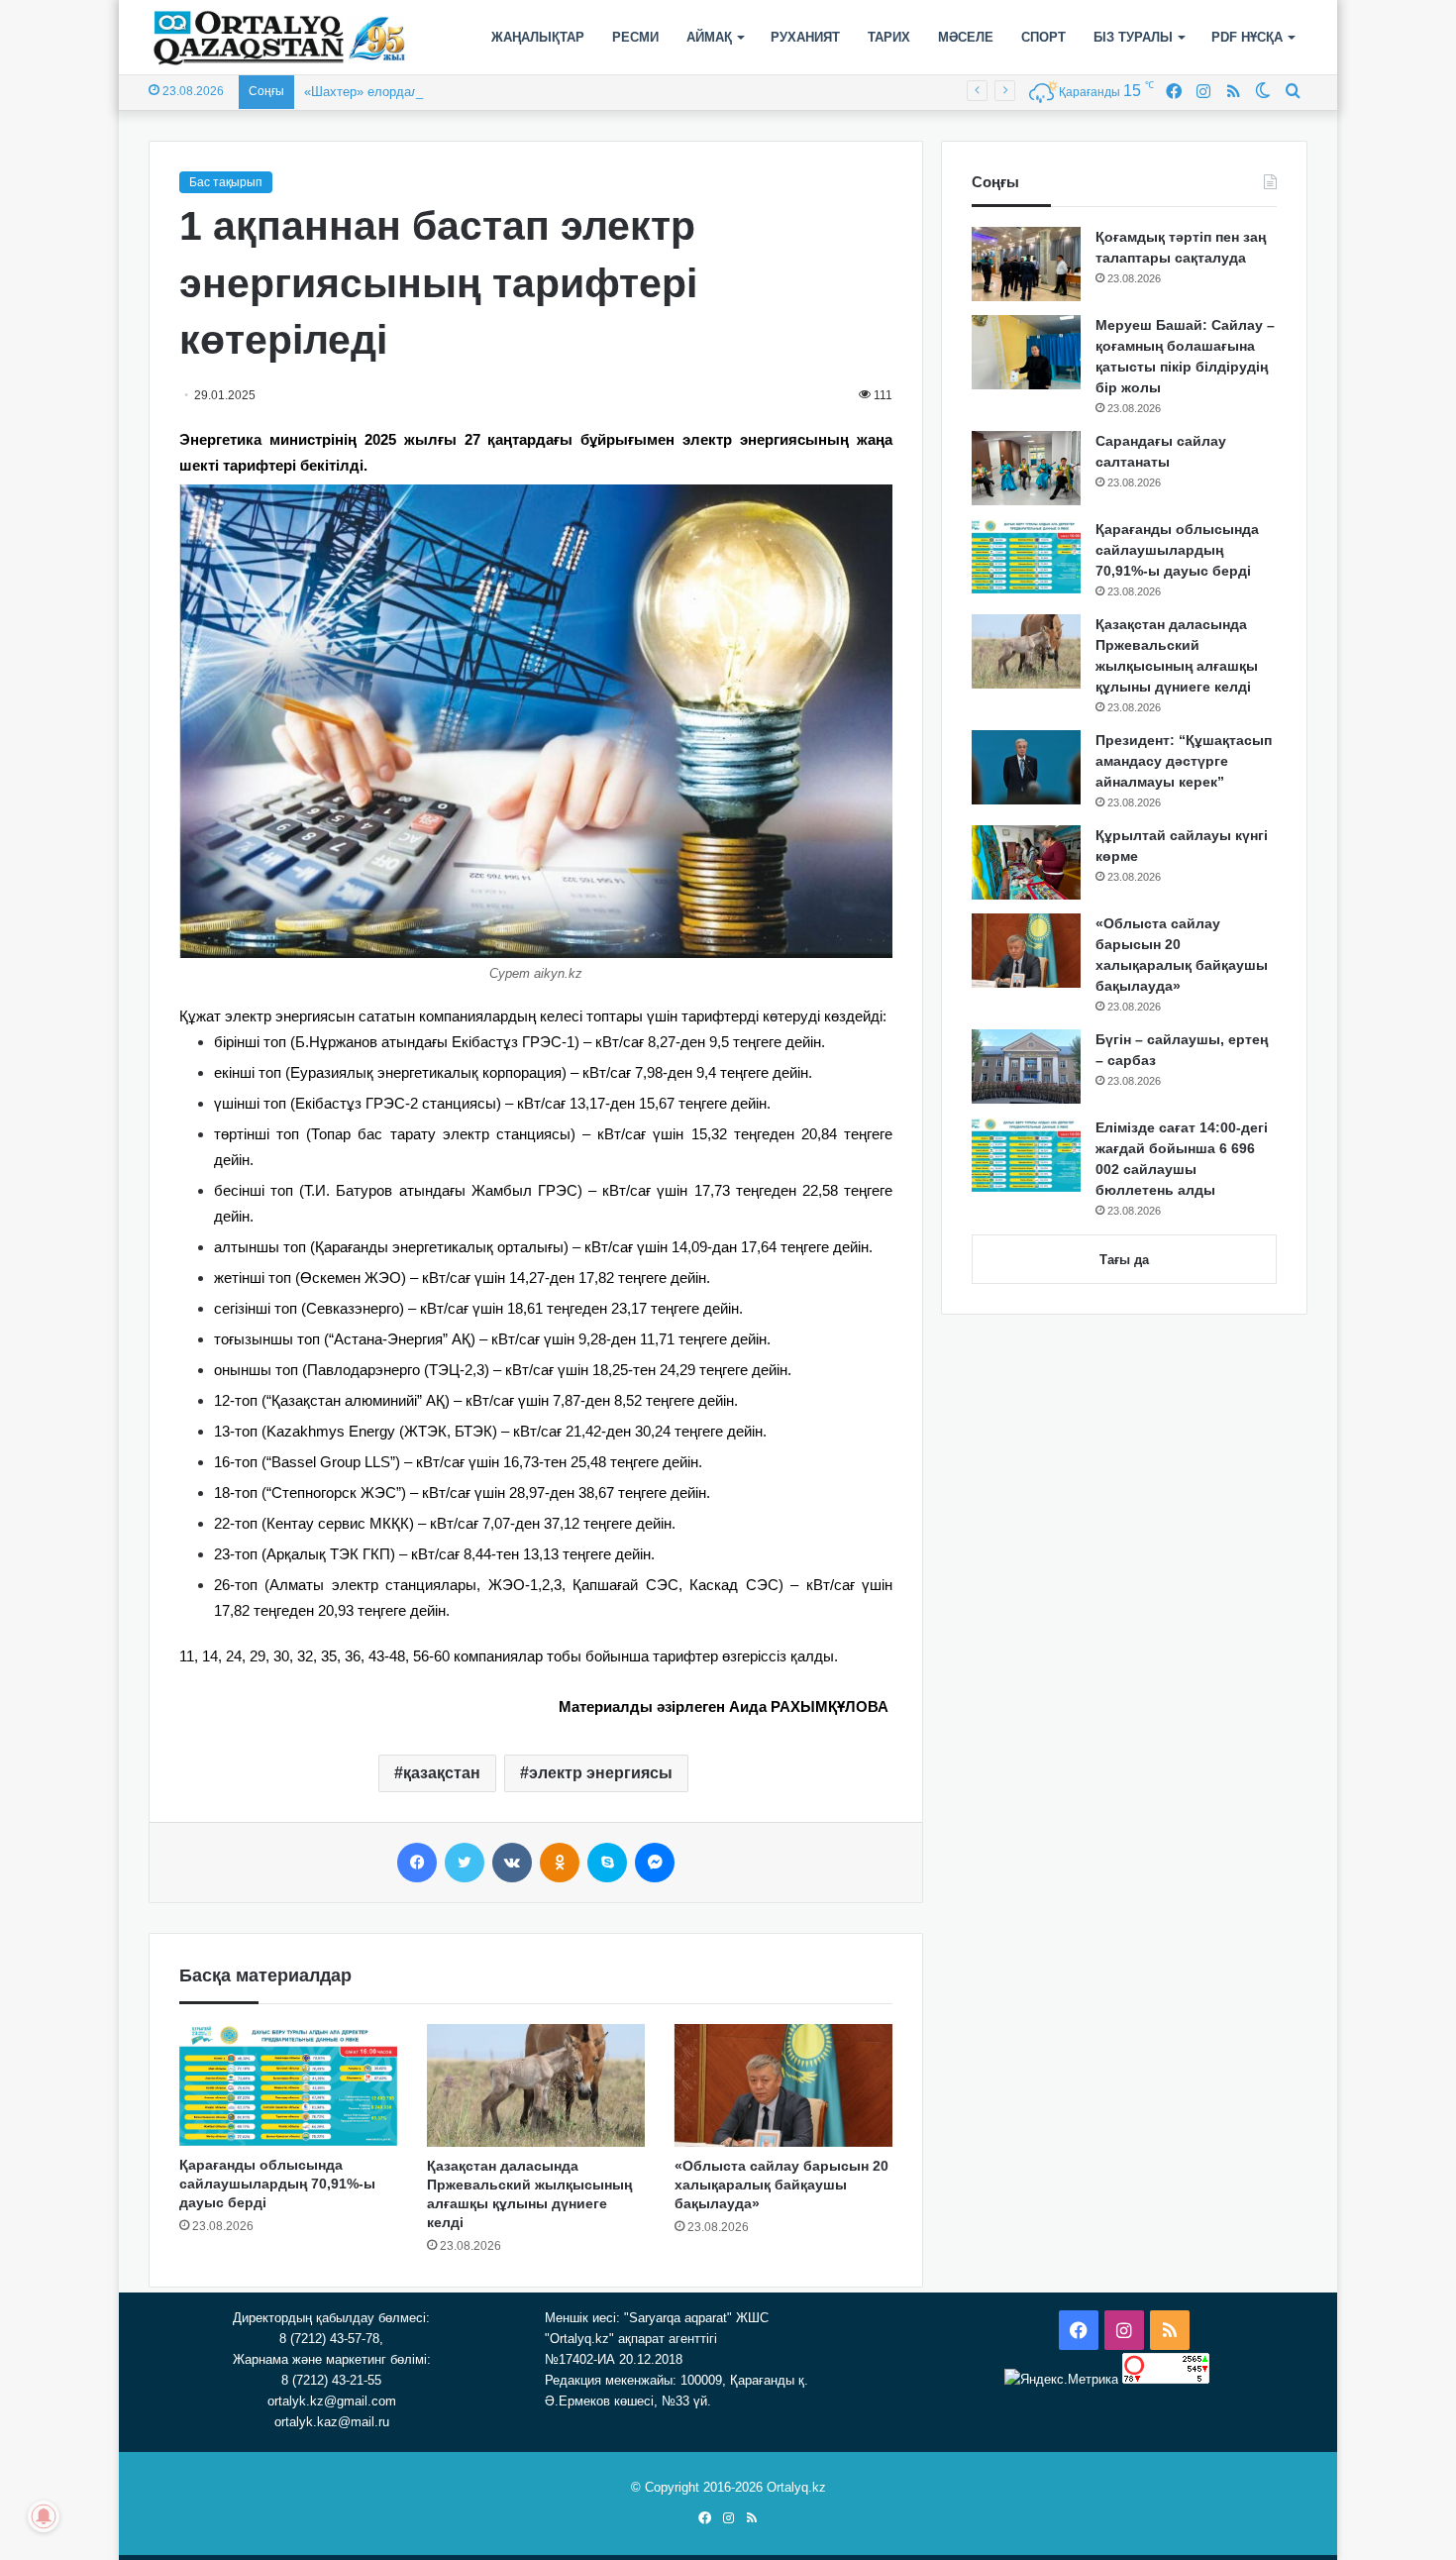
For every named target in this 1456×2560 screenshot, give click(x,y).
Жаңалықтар (538, 37)
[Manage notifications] (44, 2516)
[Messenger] (655, 1863)
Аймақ (709, 37)
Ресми (635, 37)
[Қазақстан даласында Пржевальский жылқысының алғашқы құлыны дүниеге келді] (536, 2085)
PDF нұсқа (1247, 37)
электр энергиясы (601, 1773)
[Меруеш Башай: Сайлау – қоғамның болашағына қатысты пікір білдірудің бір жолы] (1026, 352)
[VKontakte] (512, 1863)
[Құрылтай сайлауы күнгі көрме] (1026, 862)
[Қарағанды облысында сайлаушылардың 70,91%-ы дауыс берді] (288, 2085)
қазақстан (442, 1773)
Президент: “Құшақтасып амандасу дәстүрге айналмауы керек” (1184, 761)
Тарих (889, 37)
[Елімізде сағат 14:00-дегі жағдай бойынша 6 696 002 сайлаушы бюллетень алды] (1026, 1155)
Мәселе (966, 37)
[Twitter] (465, 1863)
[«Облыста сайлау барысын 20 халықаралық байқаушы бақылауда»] (783, 2085)
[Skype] (607, 1863)
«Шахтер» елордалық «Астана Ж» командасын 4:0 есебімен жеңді (504, 92)
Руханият (805, 37)
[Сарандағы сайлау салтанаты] (1026, 468)
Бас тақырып (226, 182)
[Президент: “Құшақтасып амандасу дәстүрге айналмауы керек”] (1026, 767)
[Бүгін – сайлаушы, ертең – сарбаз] (1026, 1067)
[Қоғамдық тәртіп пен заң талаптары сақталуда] (1026, 264)
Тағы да (1124, 1260)
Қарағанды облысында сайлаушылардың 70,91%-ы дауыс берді (277, 2184)
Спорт (1043, 37)
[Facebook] (417, 1863)
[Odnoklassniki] (560, 1863)
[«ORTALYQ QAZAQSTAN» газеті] (280, 38)
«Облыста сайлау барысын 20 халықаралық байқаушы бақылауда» (781, 2185)
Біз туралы (1133, 37)
